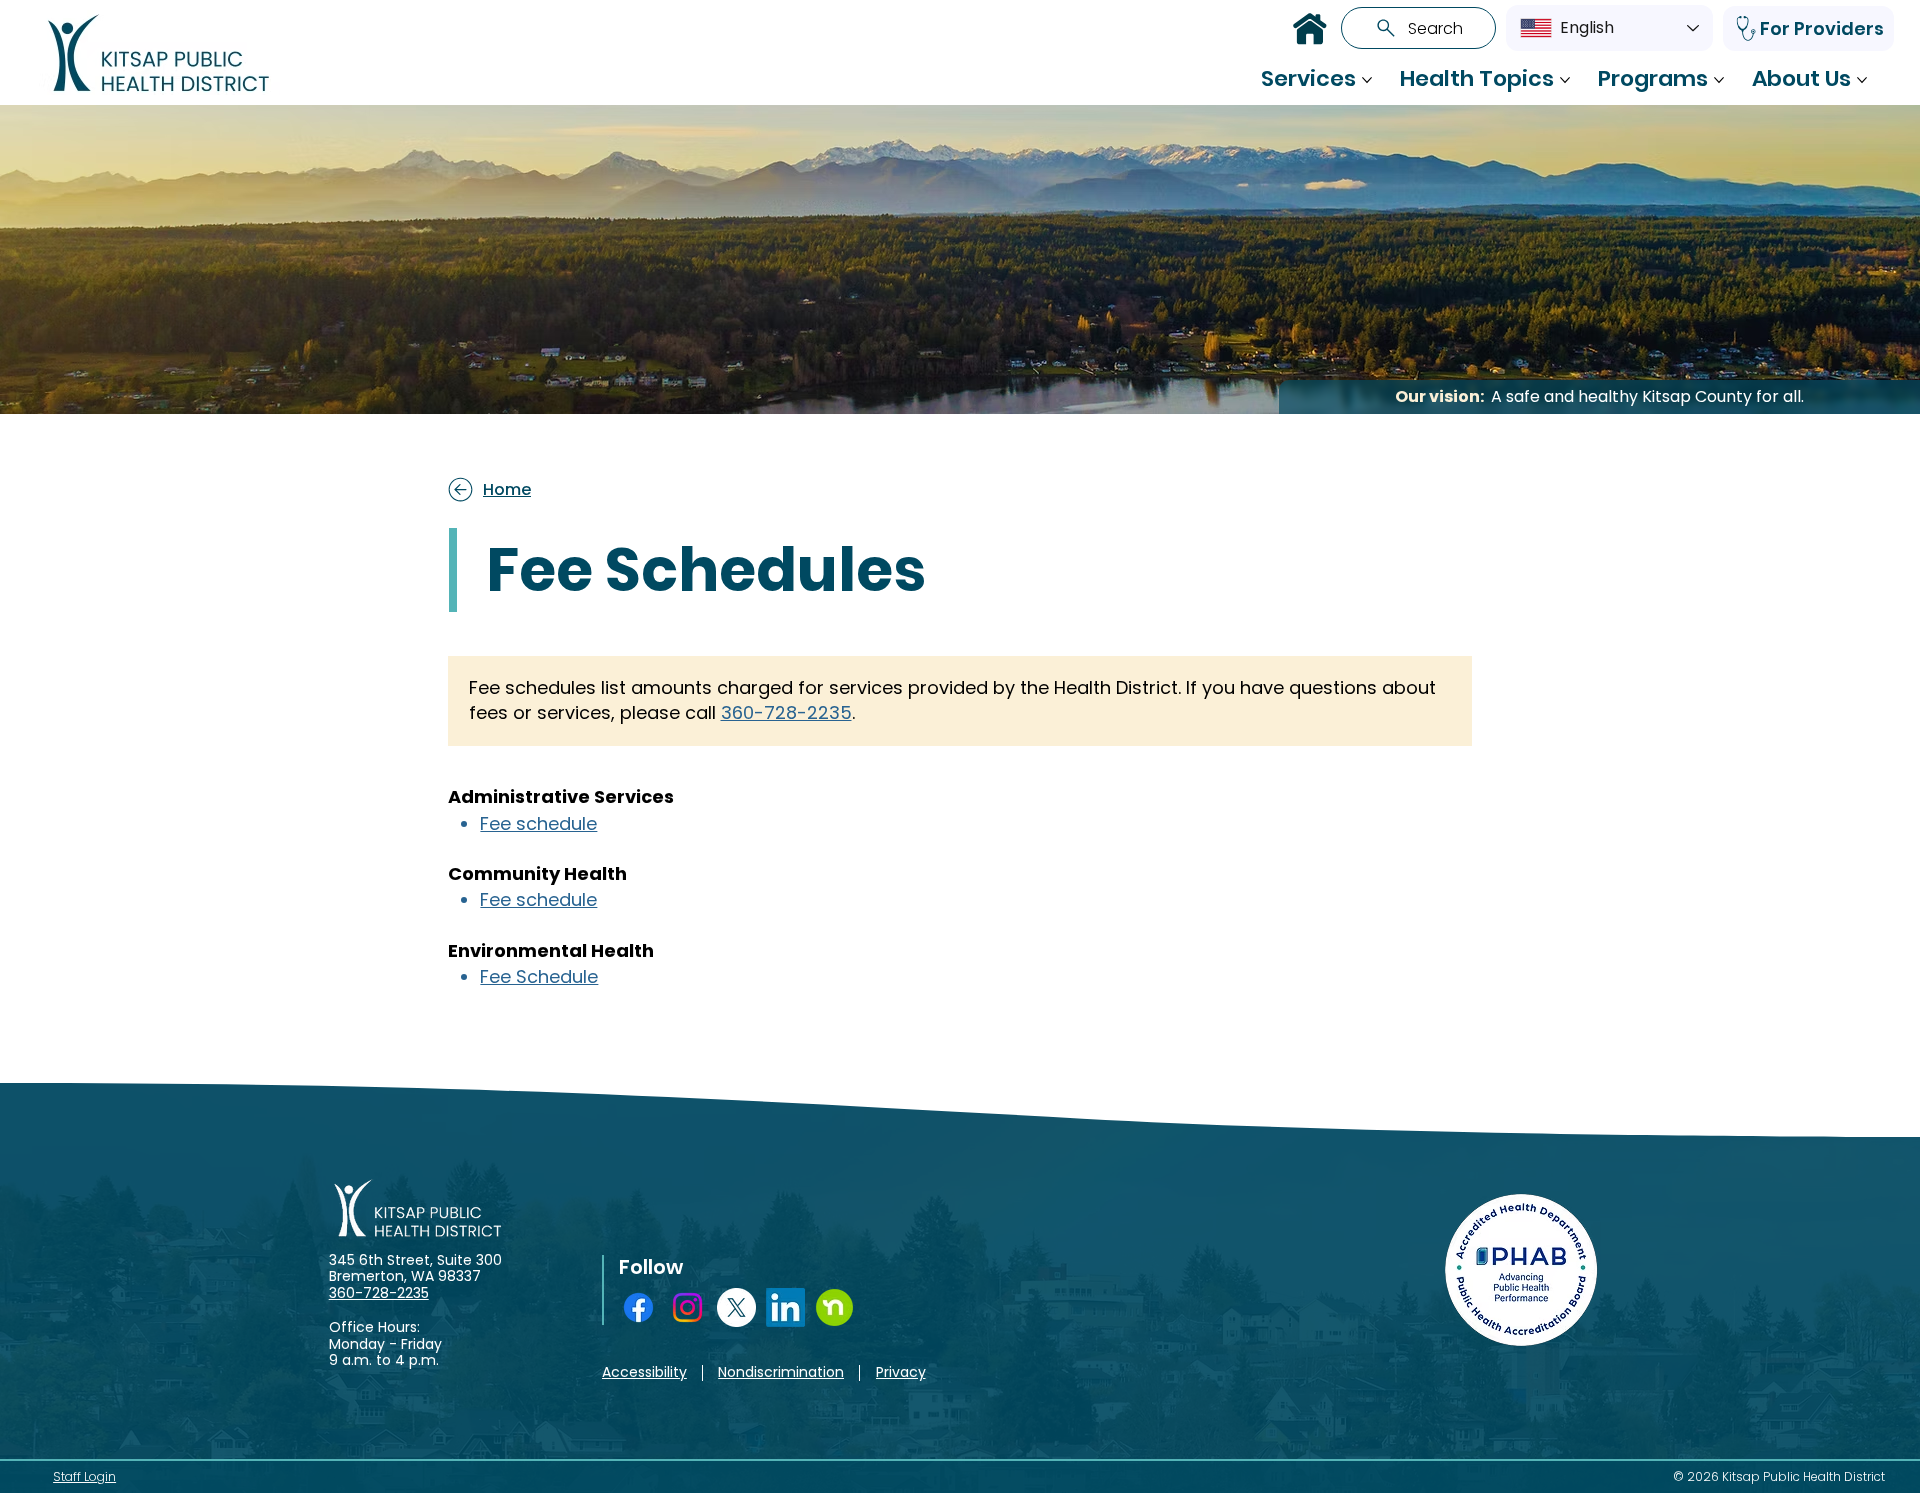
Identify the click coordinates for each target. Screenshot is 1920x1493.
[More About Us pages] (1862, 80)
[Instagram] (687, 1307)
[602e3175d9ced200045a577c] (834, 1307)
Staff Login (84, 1476)
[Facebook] (638, 1307)
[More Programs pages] (1719, 80)
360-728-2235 (786, 712)
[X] (736, 1307)
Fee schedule (538, 823)
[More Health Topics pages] (1565, 80)
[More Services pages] (1367, 80)
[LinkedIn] (785, 1307)
